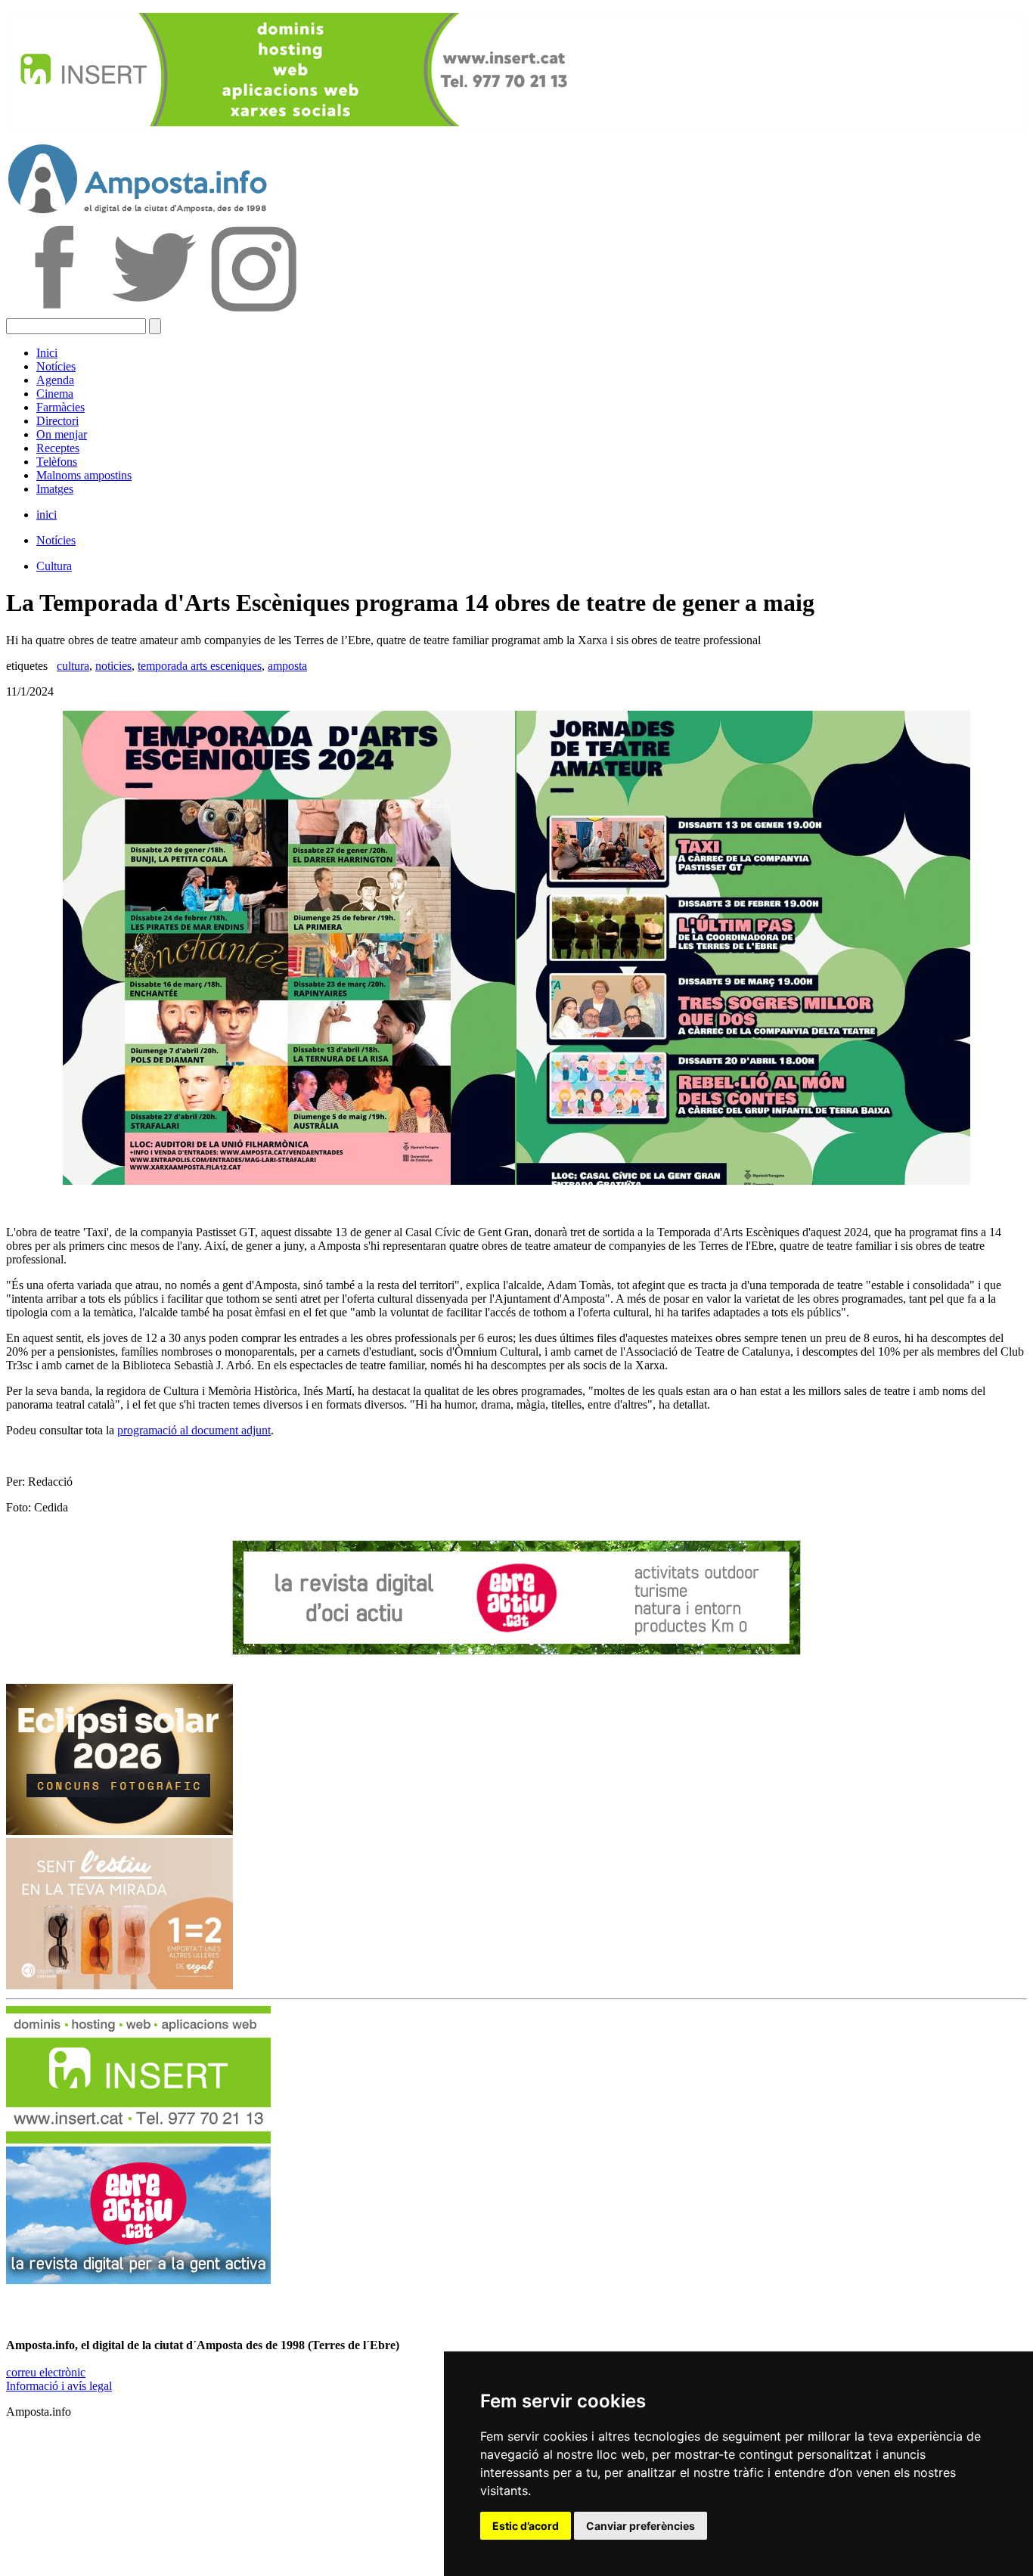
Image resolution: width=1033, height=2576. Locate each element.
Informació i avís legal (59, 2386)
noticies (113, 666)
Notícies (56, 366)
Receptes (58, 448)
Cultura (54, 566)
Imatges (55, 489)
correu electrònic (46, 2372)
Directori (57, 421)
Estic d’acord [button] (526, 2526)
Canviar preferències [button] (641, 2526)
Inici (47, 353)
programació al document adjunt (194, 1430)
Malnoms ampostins (84, 475)
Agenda (55, 380)
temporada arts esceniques (200, 666)
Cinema (55, 394)
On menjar (62, 434)
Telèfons (57, 462)
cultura (73, 666)
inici (47, 515)
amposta (287, 666)
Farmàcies (60, 407)
